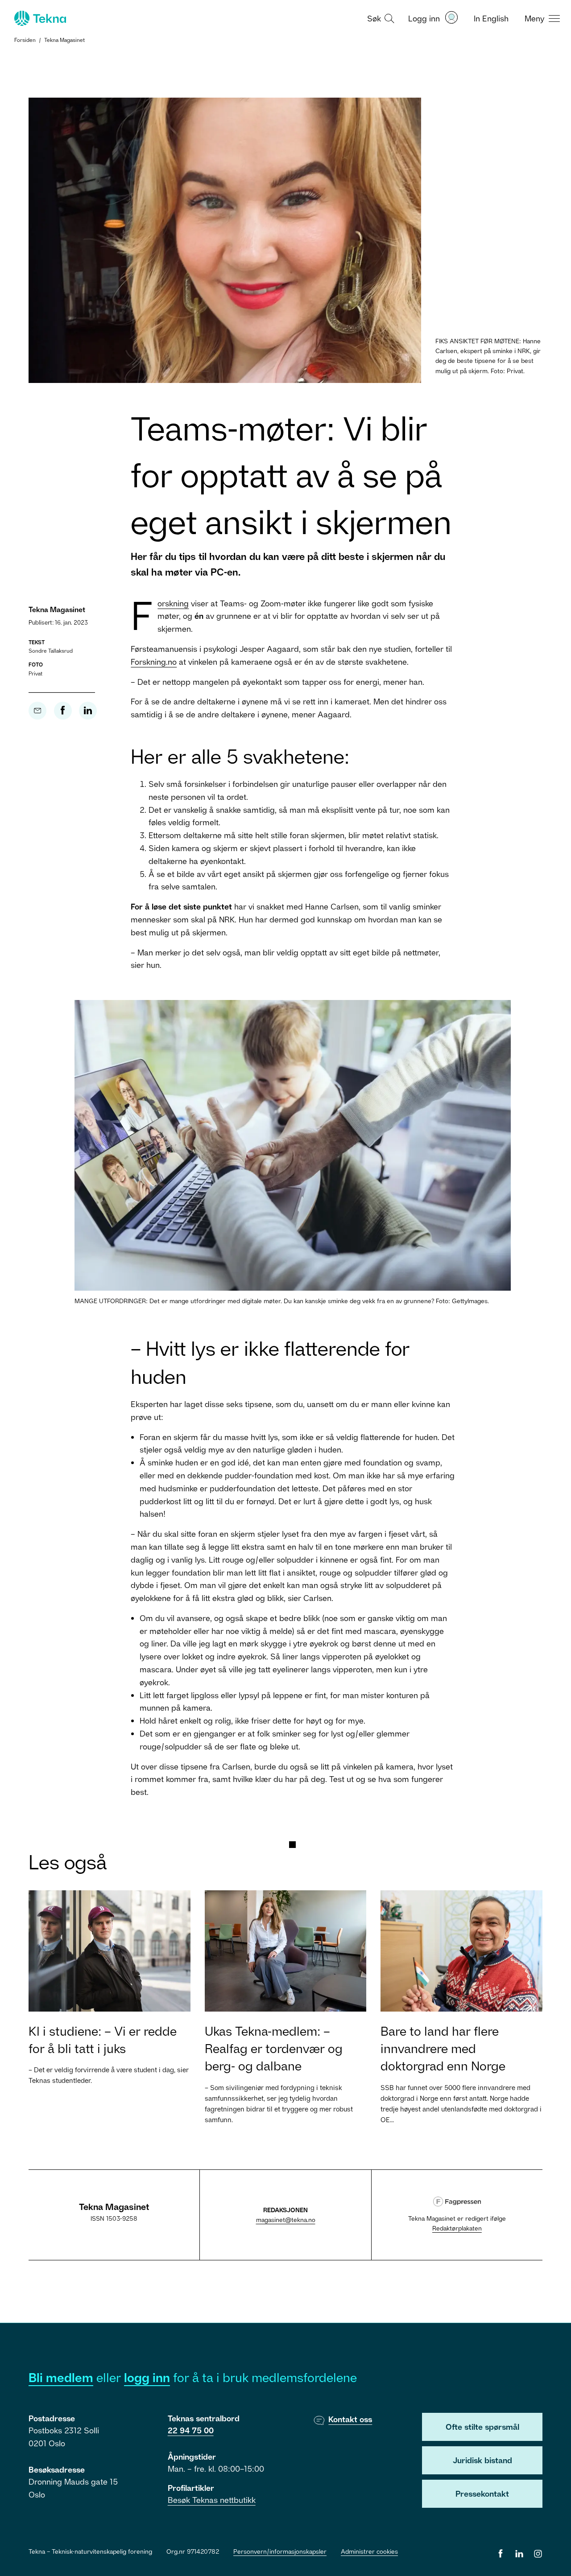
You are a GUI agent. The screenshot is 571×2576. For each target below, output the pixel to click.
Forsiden (25, 40)
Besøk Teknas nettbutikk (212, 2500)
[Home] (39, 18)
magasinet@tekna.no (286, 2220)
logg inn (147, 2377)
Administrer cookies (369, 2551)
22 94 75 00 (191, 2430)
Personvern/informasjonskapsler (280, 2551)
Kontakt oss (350, 2419)
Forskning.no (154, 662)
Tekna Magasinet (64, 40)
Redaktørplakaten (457, 2228)
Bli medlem (61, 2377)
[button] (380, 18)
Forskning (173, 603)
